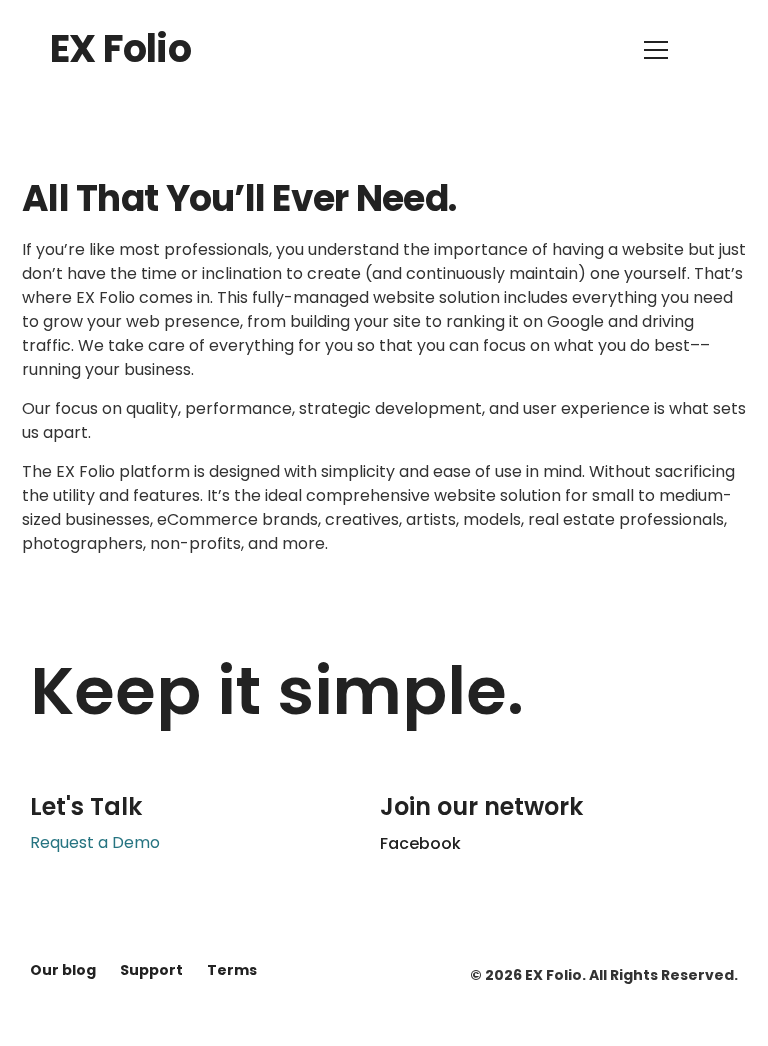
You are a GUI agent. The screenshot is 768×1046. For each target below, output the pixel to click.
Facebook (420, 843)
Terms (232, 970)
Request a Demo (95, 842)
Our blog (63, 970)
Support (151, 970)
